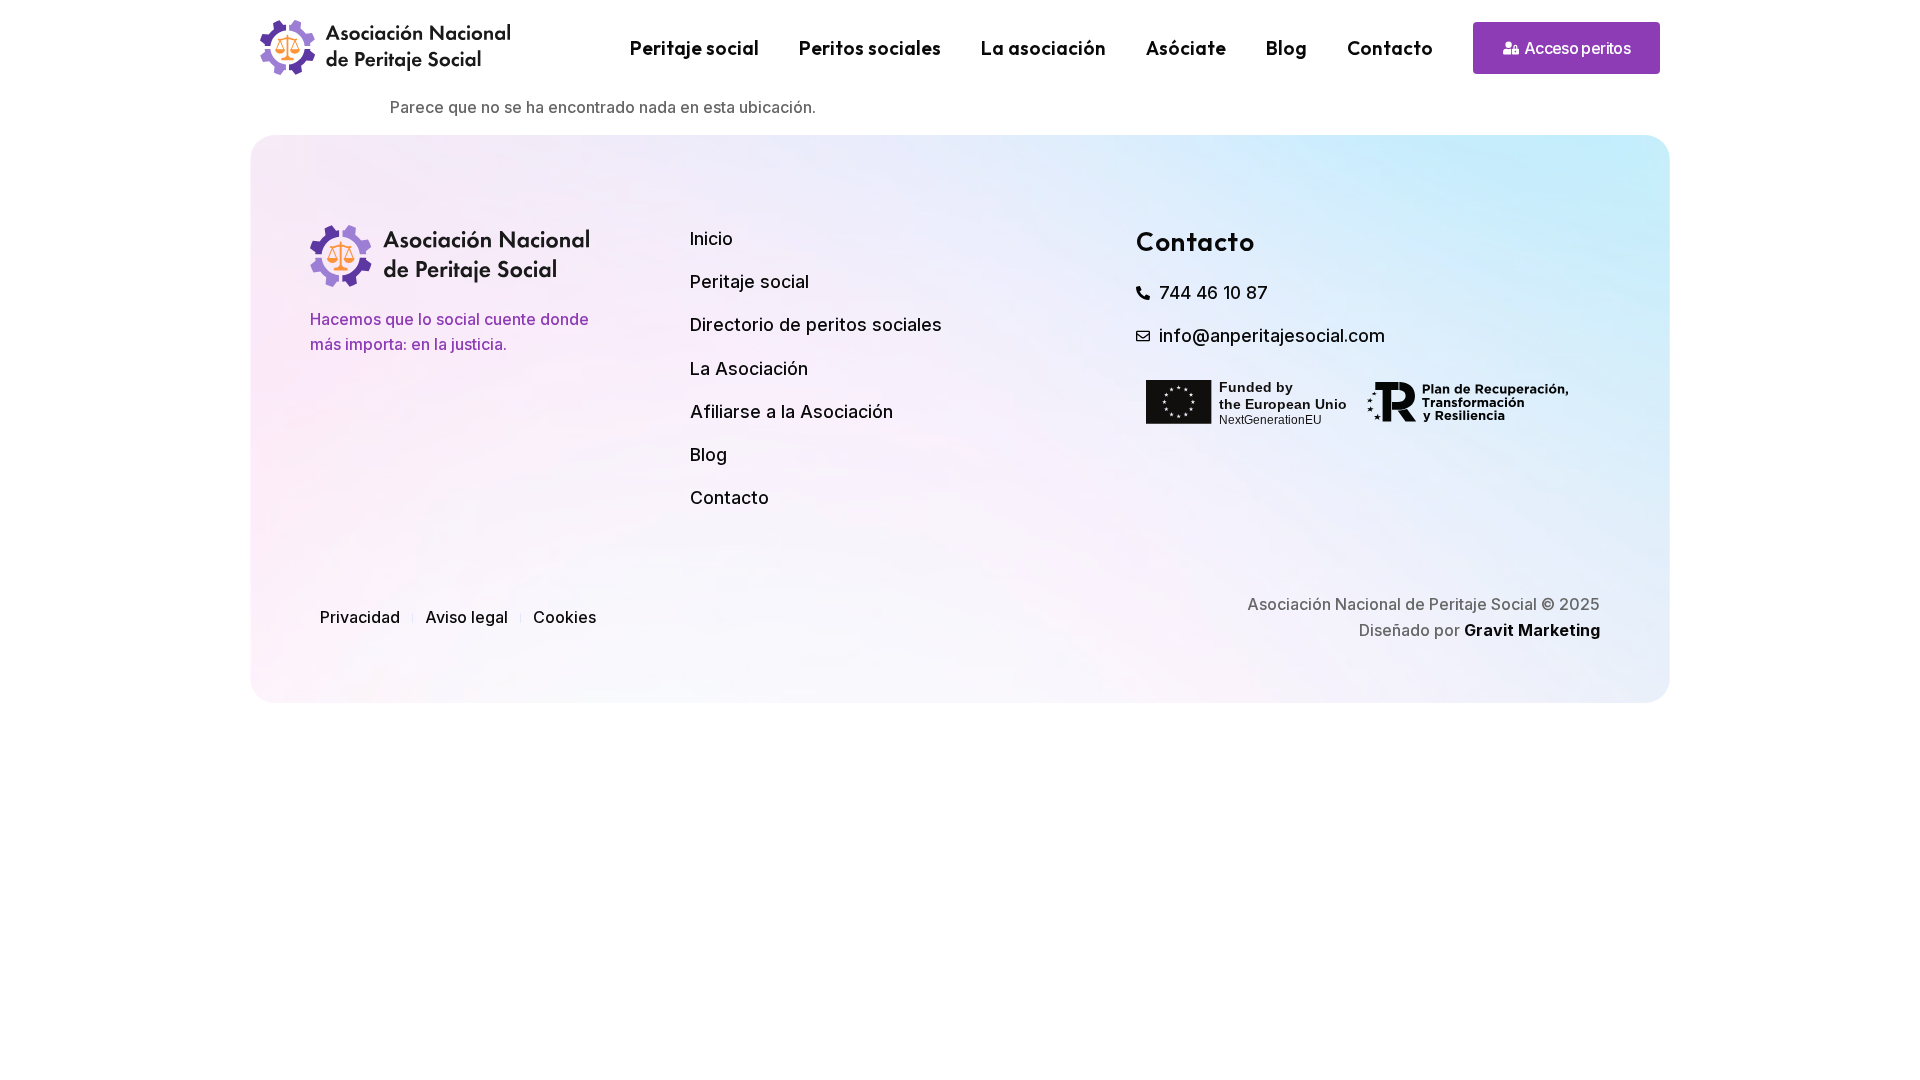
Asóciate (1186, 48)
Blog (1286, 48)
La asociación (1043, 48)
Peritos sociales (870, 48)
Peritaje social (694, 48)
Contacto (1390, 48)
